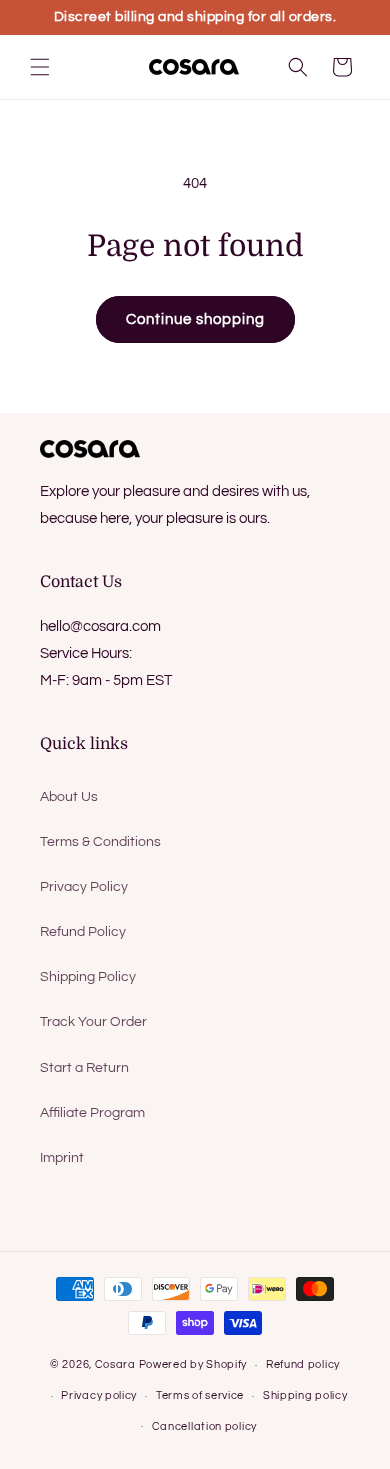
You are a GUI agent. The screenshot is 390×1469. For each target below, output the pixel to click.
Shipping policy (305, 1395)
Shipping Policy (88, 977)
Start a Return (84, 1068)
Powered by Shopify (193, 1364)
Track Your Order (93, 1022)
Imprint (62, 1158)
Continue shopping (195, 319)
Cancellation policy (204, 1426)
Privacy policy (99, 1395)
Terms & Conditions (100, 842)
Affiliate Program (92, 1113)
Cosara (115, 1364)
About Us (69, 797)
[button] (40, 67)
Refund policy (303, 1364)
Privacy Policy (84, 887)
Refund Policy (83, 932)
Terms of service (200, 1395)
